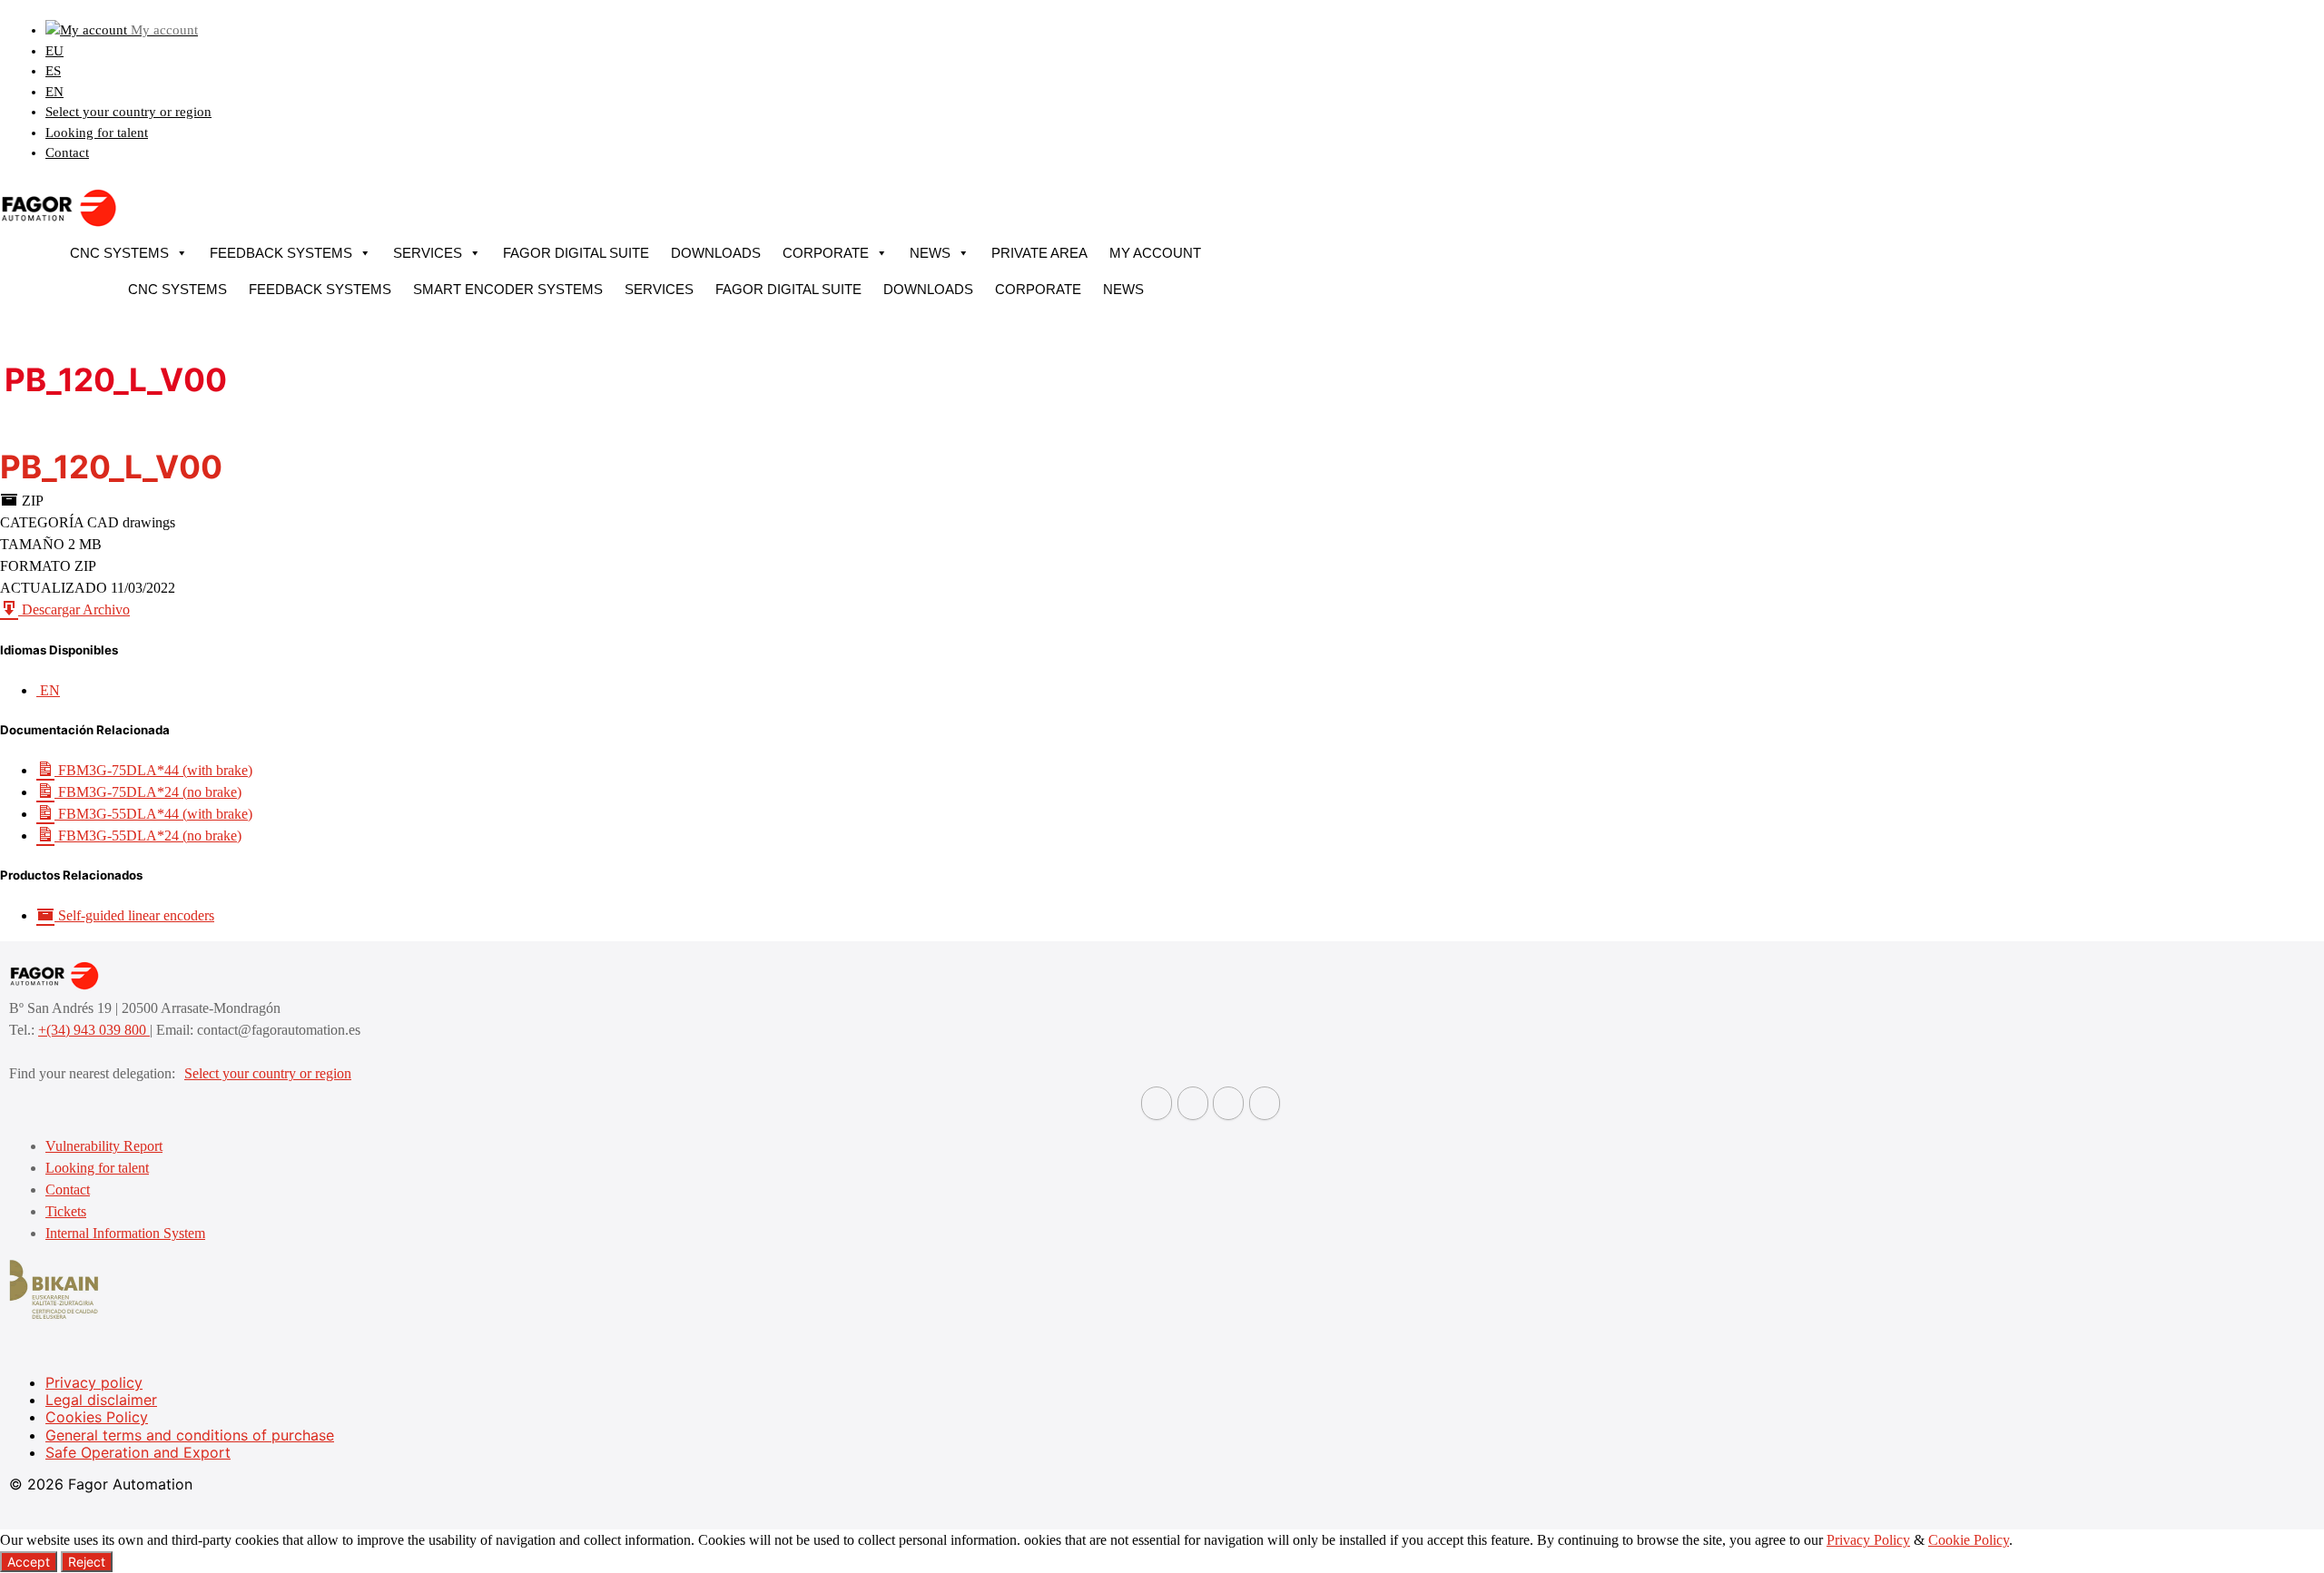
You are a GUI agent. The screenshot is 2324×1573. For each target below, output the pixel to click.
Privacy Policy (1868, 1540)
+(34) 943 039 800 (94, 1030)
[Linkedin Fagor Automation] (1193, 1103)
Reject (87, 1562)
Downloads (716, 253)
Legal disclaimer (101, 1400)
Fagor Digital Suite (576, 253)
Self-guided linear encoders (134, 915)
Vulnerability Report (104, 1146)
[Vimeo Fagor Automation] (1228, 1103)
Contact (67, 152)
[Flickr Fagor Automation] (1157, 1103)
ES (53, 71)
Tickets (66, 1211)
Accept (29, 1562)
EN (54, 92)
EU (54, 51)
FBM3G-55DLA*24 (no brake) (148, 836)
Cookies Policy (97, 1417)
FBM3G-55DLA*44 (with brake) (153, 814)
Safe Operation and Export (138, 1452)
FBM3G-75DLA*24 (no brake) (148, 792)
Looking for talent (97, 133)
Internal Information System (125, 1233)
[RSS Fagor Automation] (1265, 1103)
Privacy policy (94, 1382)
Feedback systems (281, 253)
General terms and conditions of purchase (190, 1435)
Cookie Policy (1969, 1540)
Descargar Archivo (74, 610)
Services (428, 253)
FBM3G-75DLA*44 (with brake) (153, 770)
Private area (1039, 253)
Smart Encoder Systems (508, 289)
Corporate (826, 253)
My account (1155, 253)
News (930, 253)
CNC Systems (119, 253)
